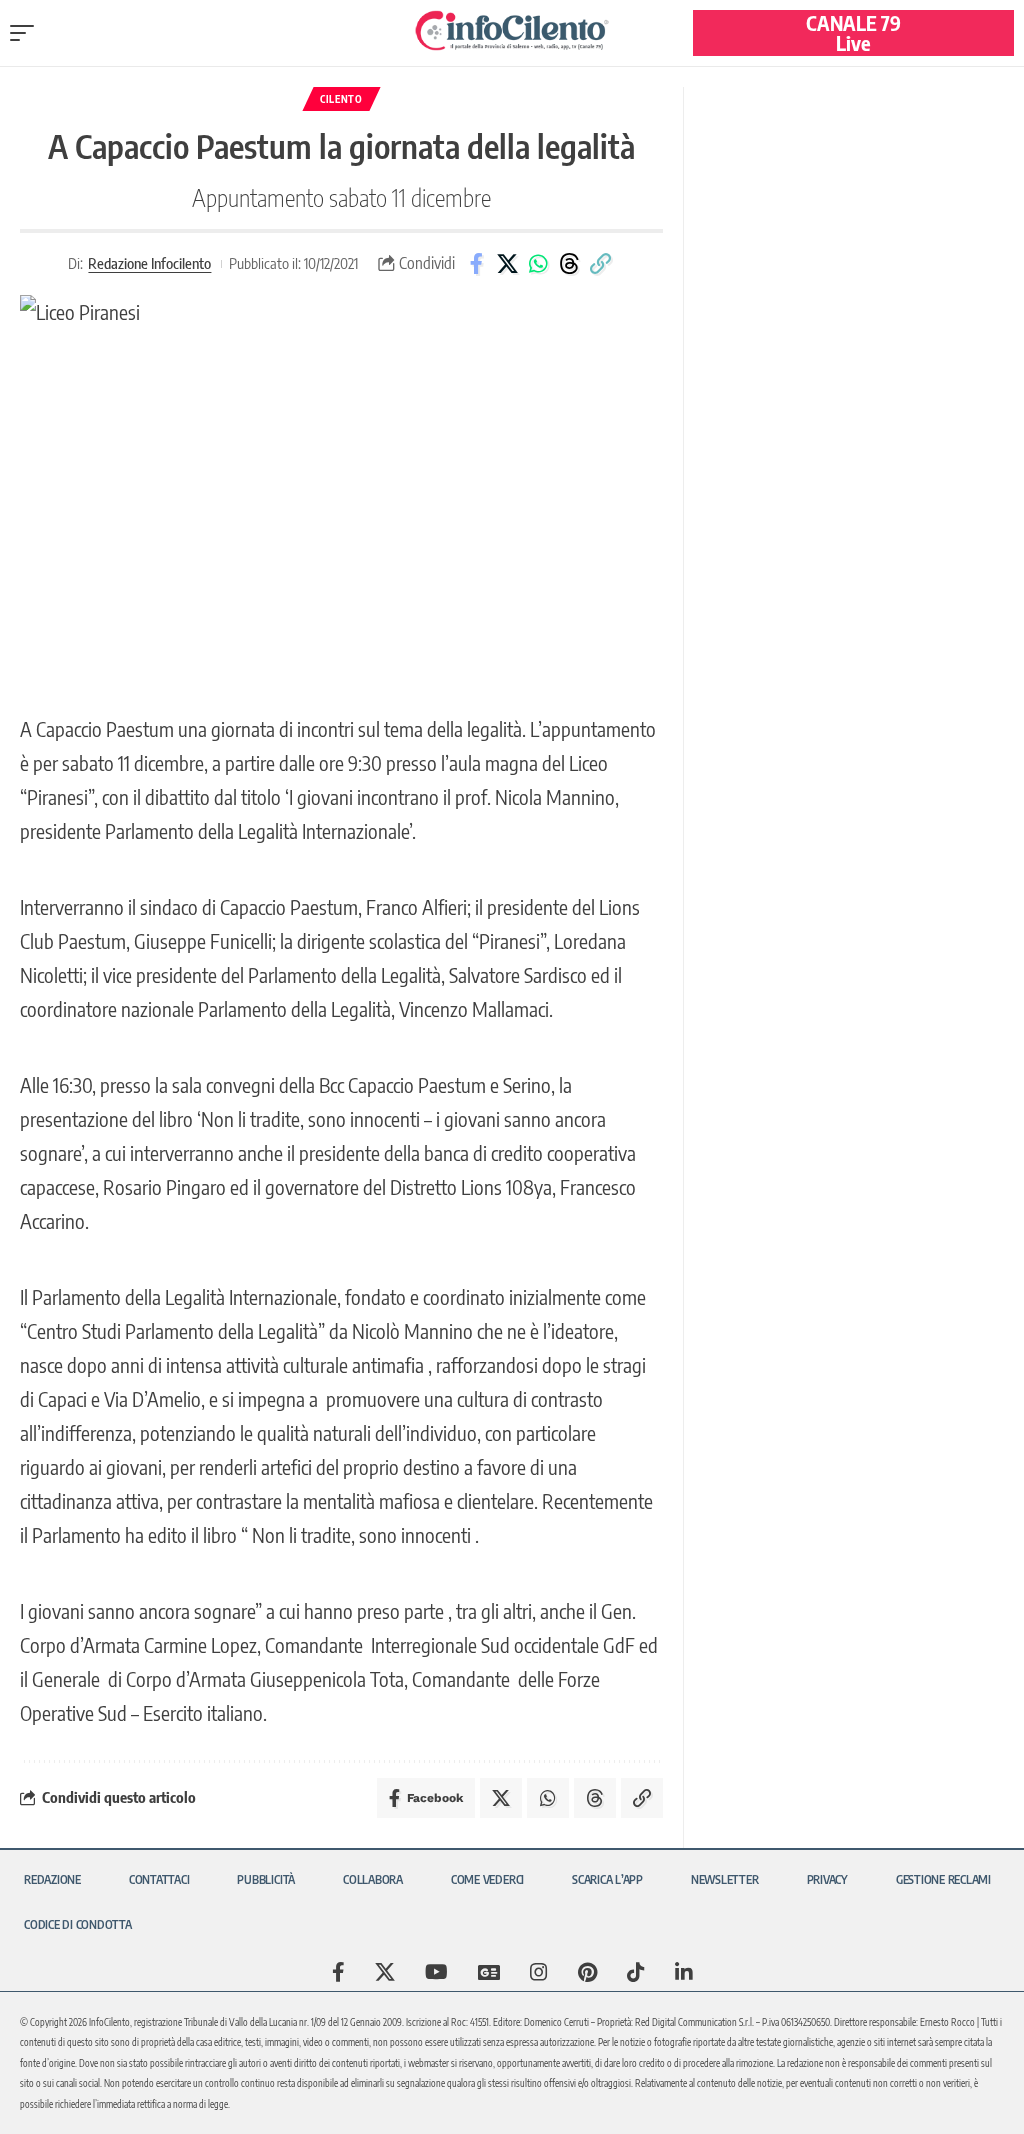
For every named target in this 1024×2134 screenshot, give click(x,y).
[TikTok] (636, 1972)
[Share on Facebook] (476, 264)
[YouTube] (436, 1972)
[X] (385, 1972)
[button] (27, 33)
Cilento (341, 99)
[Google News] (489, 1972)
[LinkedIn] (684, 1972)
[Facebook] (338, 1972)
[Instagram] (539, 1972)
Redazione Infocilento (149, 263)
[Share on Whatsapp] (538, 264)
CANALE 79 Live (853, 32)
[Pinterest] (587, 1972)
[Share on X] (507, 264)
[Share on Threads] (569, 264)
